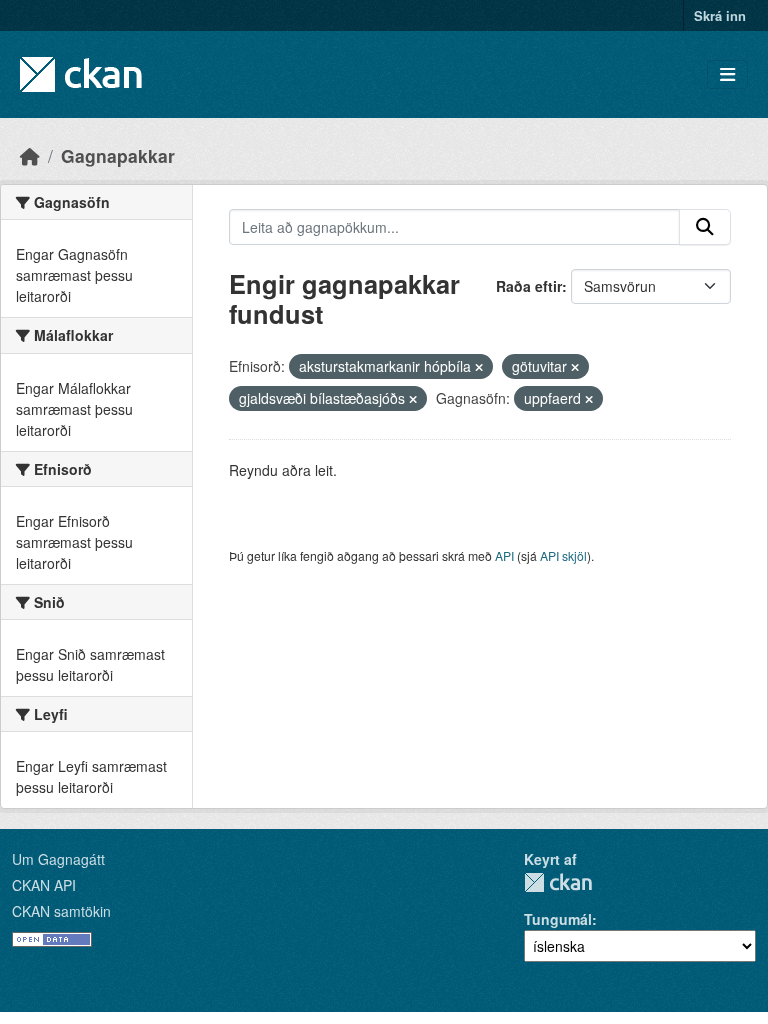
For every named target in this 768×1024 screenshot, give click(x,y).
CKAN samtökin (61, 911)
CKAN (558, 882)
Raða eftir (529, 286)
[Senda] (705, 227)
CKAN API (44, 885)
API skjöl (563, 555)
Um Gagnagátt (58, 859)
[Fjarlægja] (479, 367)
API (504, 555)
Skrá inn (720, 15)
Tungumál (558, 919)
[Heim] (30, 155)
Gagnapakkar (118, 155)
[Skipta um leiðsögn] (727, 74)
